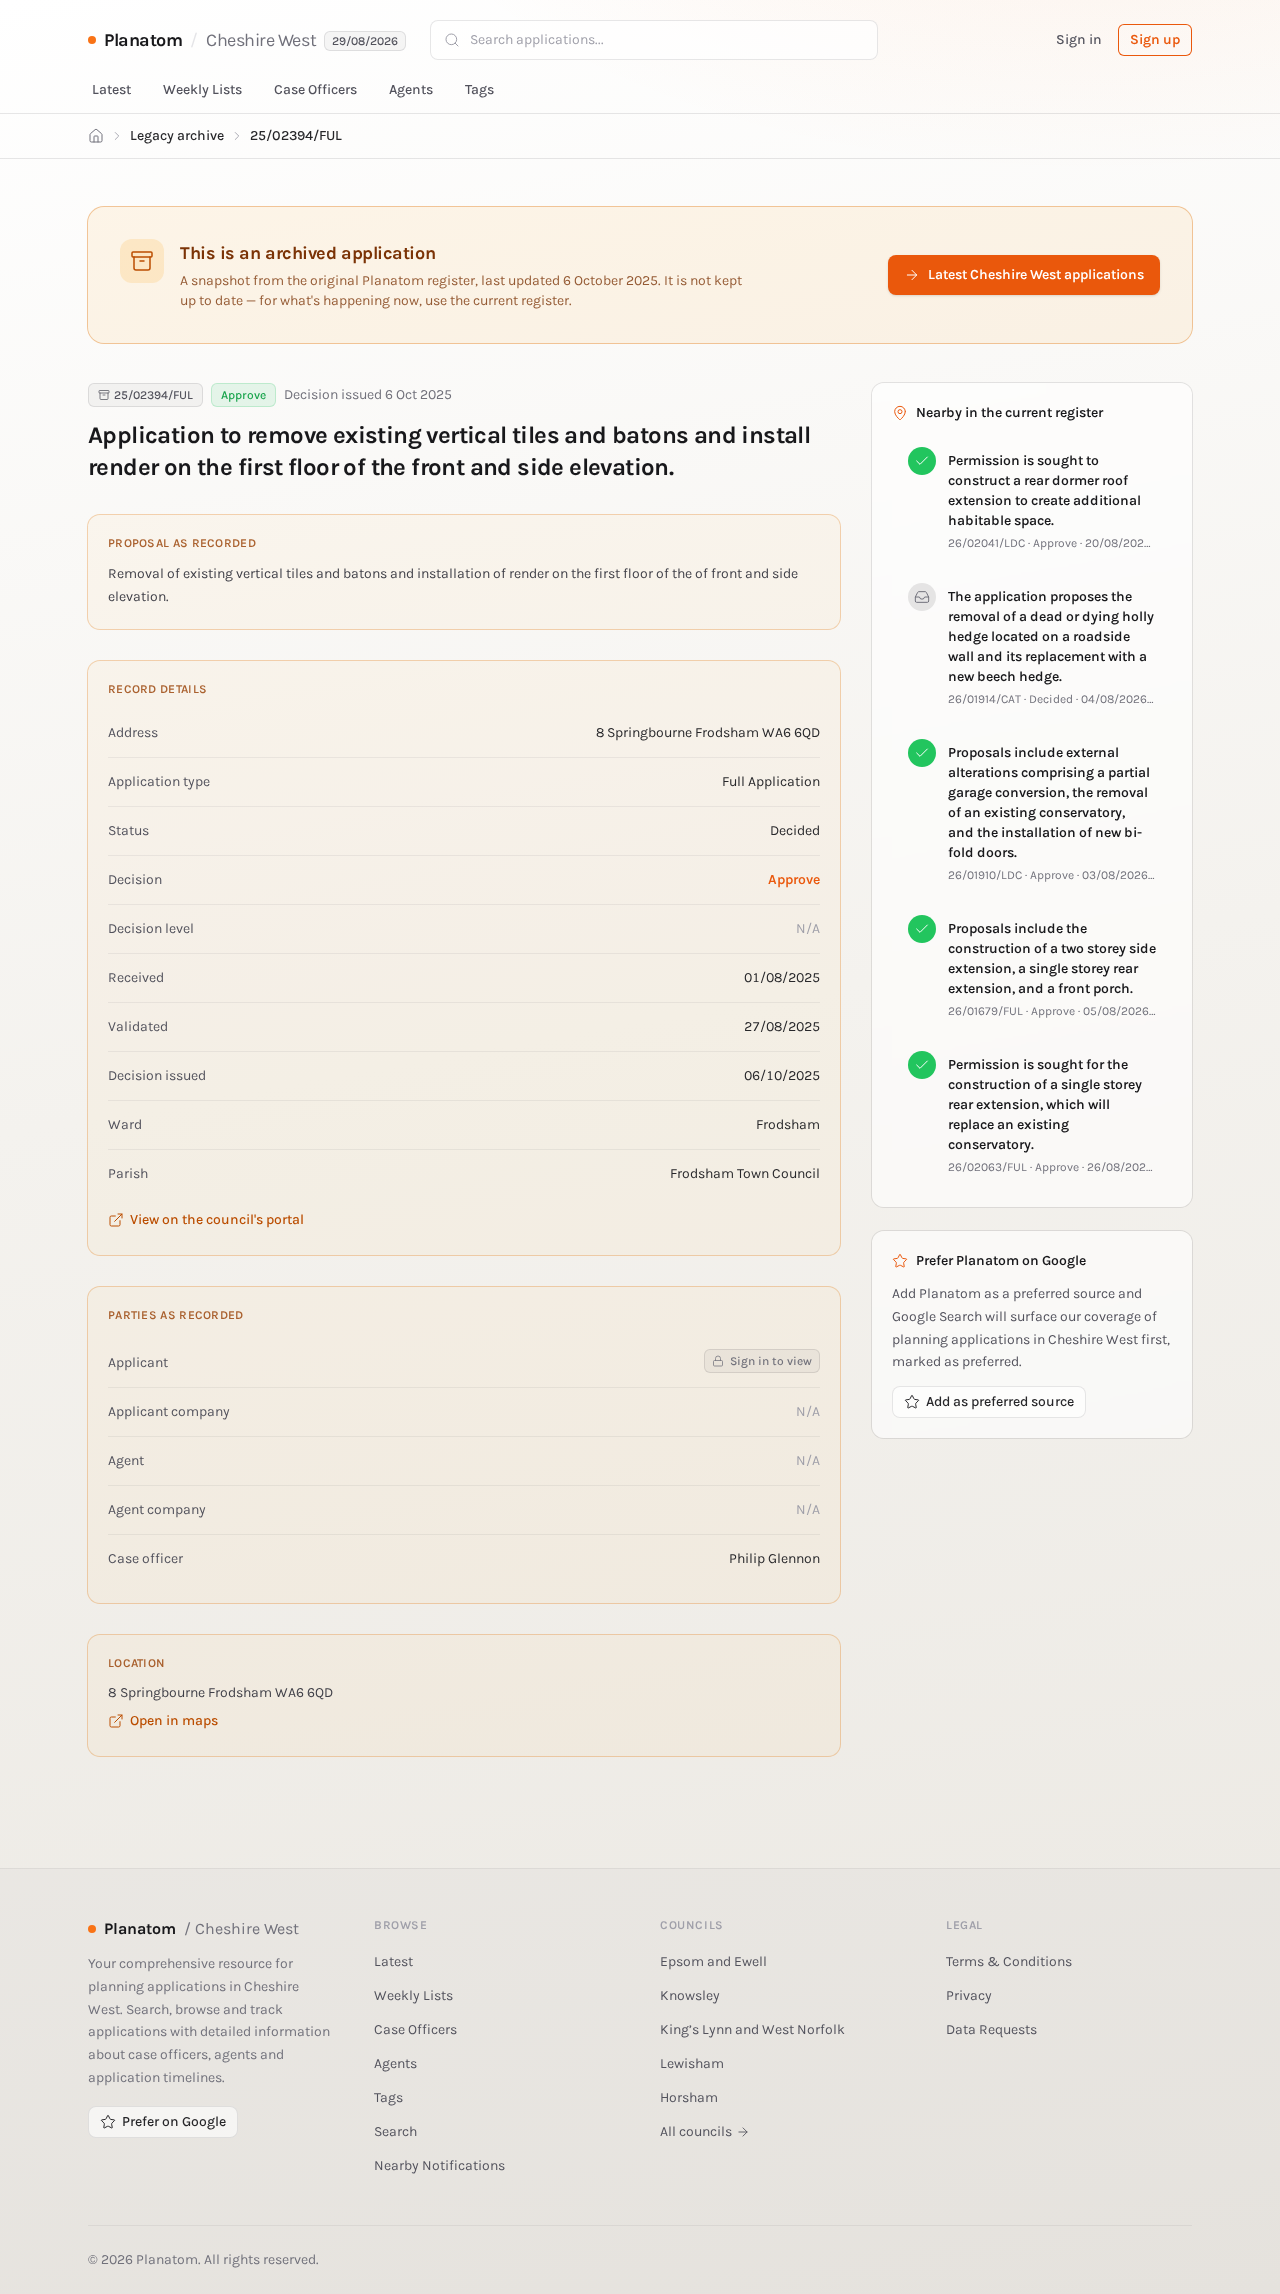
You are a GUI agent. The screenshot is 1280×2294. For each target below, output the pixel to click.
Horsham (689, 2097)
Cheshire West (261, 40)
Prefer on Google (174, 2121)
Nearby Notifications (439, 2165)
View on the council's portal (217, 1219)
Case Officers (315, 89)
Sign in (1079, 39)
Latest (111, 89)
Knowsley (690, 1995)
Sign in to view (771, 1361)
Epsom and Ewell (713, 1961)
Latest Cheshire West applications (1036, 274)
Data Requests (991, 2029)
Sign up (1155, 39)
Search (395, 2131)
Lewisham (692, 2063)
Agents (411, 89)
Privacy (969, 1995)
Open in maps (174, 1720)
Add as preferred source (1000, 1401)
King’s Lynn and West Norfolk (752, 2029)
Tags (479, 89)
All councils (696, 2131)
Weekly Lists (202, 89)
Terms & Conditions (1009, 1961)
